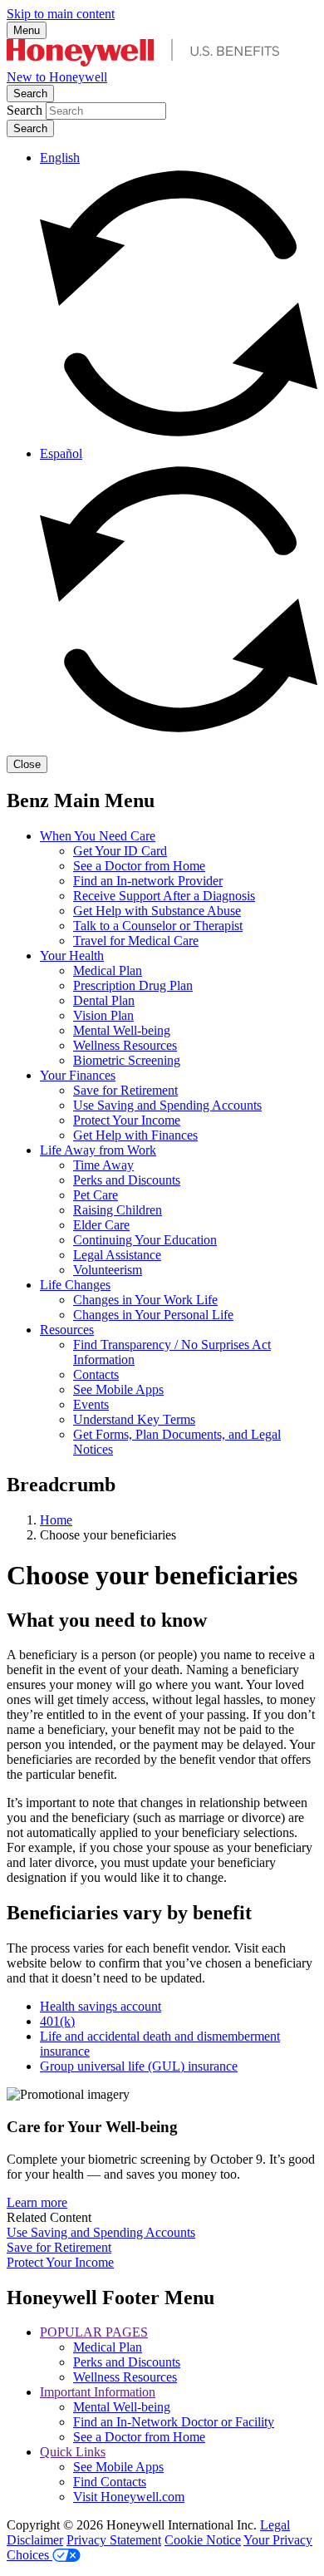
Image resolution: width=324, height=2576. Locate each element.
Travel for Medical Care (136, 941)
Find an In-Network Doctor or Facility (174, 2422)
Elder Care (101, 1225)
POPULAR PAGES (94, 2332)
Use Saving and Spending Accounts (167, 1105)
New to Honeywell (57, 77)
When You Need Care (98, 836)
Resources (67, 1330)
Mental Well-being (122, 1030)
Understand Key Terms (134, 1419)
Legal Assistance (117, 1255)
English (60, 158)
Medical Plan (108, 970)
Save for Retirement (125, 1090)
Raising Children (118, 1210)
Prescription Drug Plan (133, 985)
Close (27, 764)
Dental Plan (104, 1000)
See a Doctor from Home (139, 866)
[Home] (143, 62)
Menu (27, 30)
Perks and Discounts (127, 1180)
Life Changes (75, 1285)
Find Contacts (110, 2482)
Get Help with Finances (135, 1135)
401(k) (57, 2021)
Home (56, 1520)
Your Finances (78, 1075)
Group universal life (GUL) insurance (139, 2066)
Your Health (72, 956)
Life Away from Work (98, 1150)
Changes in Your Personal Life (153, 1315)
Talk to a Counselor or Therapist (158, 926)
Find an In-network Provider (148, 881)
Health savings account (101, 2006)
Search (30, 94)
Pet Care (96, 1195)
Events (91, 1404)
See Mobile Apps (118, 1389)
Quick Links (73, 2452)
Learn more (37, 2202)
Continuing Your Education (145, 1240)
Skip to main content (61, 14)
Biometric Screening (127, 1060)
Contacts (96, 1374)
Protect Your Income (127, 1120)
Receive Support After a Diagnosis (164, 896)
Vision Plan (103, 1015)
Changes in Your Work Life (145, 1300)
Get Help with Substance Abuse (157, 911)
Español (61, 453)
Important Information (98, 2392)
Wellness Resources (125, 1045)
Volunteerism (108, 1270)
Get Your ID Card (120, 851)
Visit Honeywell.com (129, 2497)
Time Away (103, 1165)
